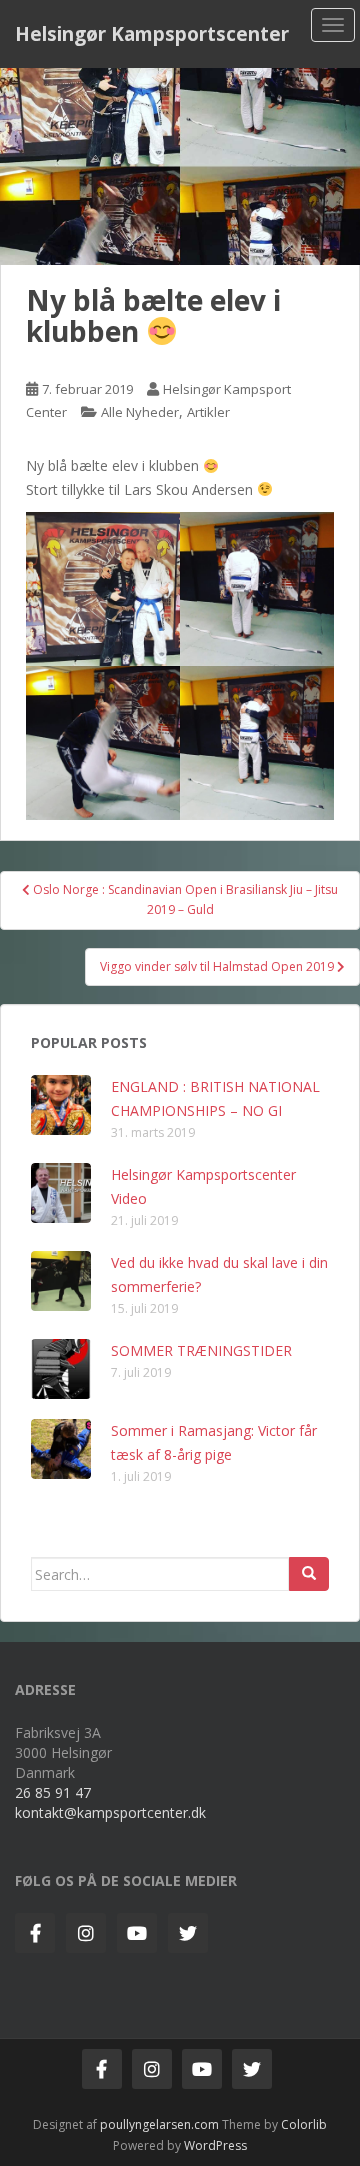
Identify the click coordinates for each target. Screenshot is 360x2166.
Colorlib (304, 2124)
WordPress (215, 2145)
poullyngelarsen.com (159, 2124)
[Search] (309, 1574)
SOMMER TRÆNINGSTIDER (201, 1350)
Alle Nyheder (140, 412)
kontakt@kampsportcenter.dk (110, 1812)
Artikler (208, 412)
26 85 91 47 (53, 1792)
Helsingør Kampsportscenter (152, 34)
